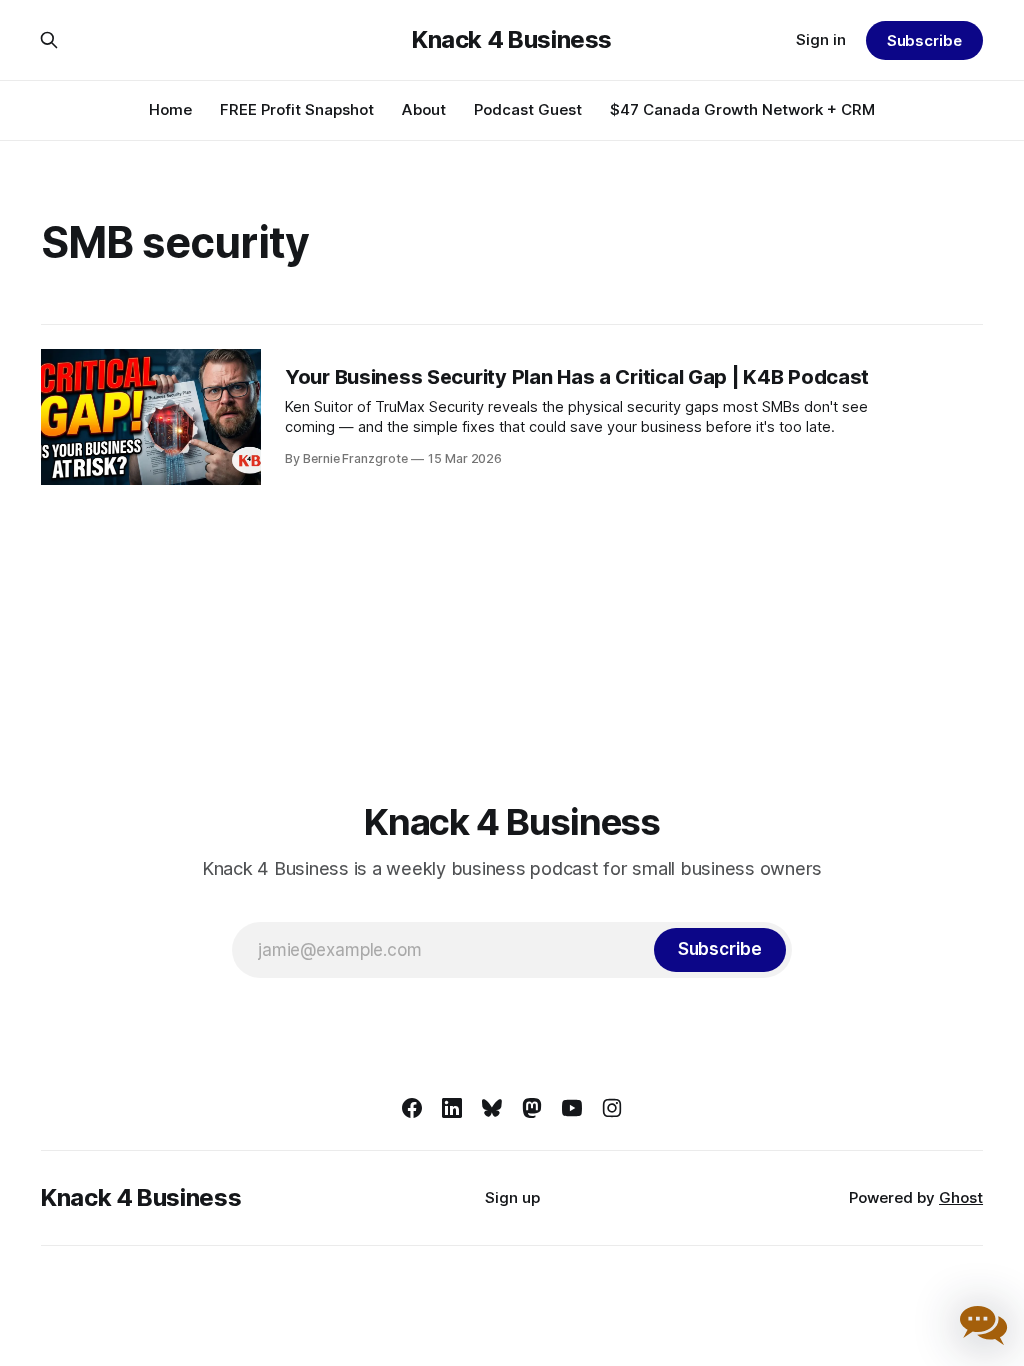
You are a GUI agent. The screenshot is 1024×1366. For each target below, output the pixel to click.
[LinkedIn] (452, 1108)
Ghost (961, 1197)
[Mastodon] (532, 1108)
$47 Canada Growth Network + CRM (742, 109)
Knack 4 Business (512, 40)
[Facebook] (412, 1108)
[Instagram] (612, 1108)
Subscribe (924, 40)
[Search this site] (49, 40)
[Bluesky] (492, 1108)
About (424, 109)
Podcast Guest (528, 109)
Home (170, 109)
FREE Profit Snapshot (297, 109)
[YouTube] (572, 1108)
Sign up (512, 1197)
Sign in (821, 39)
